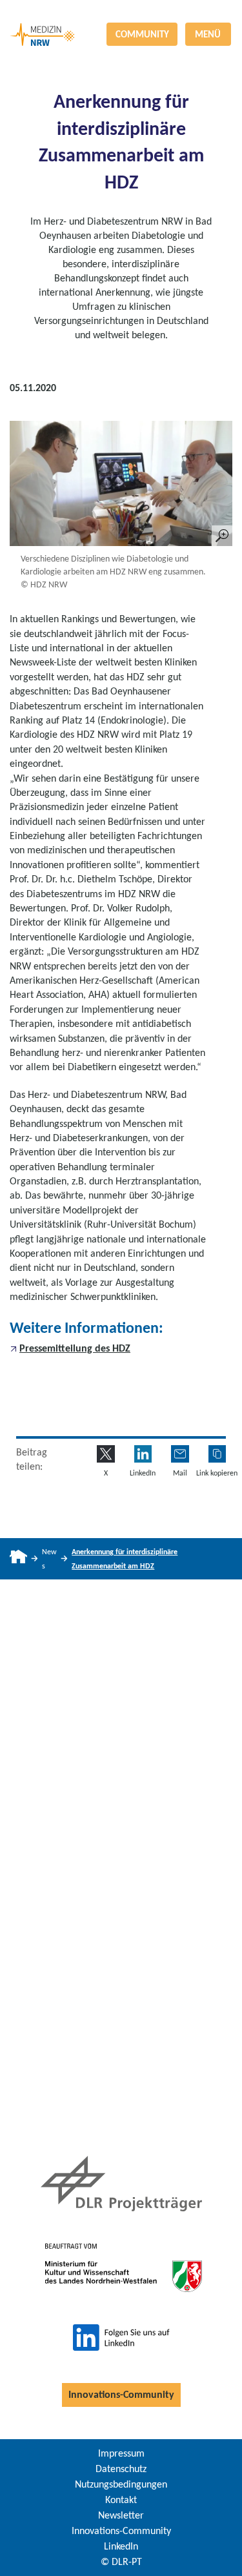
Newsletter (121, 2515)
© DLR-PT (121, 2561)
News (49, 1559)
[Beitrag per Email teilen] (180, 1454)
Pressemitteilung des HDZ (75, 1348)
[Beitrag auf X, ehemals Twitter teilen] (106, 1454)
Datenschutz (121, 2469)
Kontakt (121, 2500)
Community (142, 34)
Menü (208, 34)
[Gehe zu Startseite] (18, 1559)
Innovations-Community (121, 2394)
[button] (217, 1454)
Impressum (121, 2453)
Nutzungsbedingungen (121, 2484)
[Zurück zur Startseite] (121, 11)
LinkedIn (121, 2546)
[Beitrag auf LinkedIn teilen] (143, 1454)
